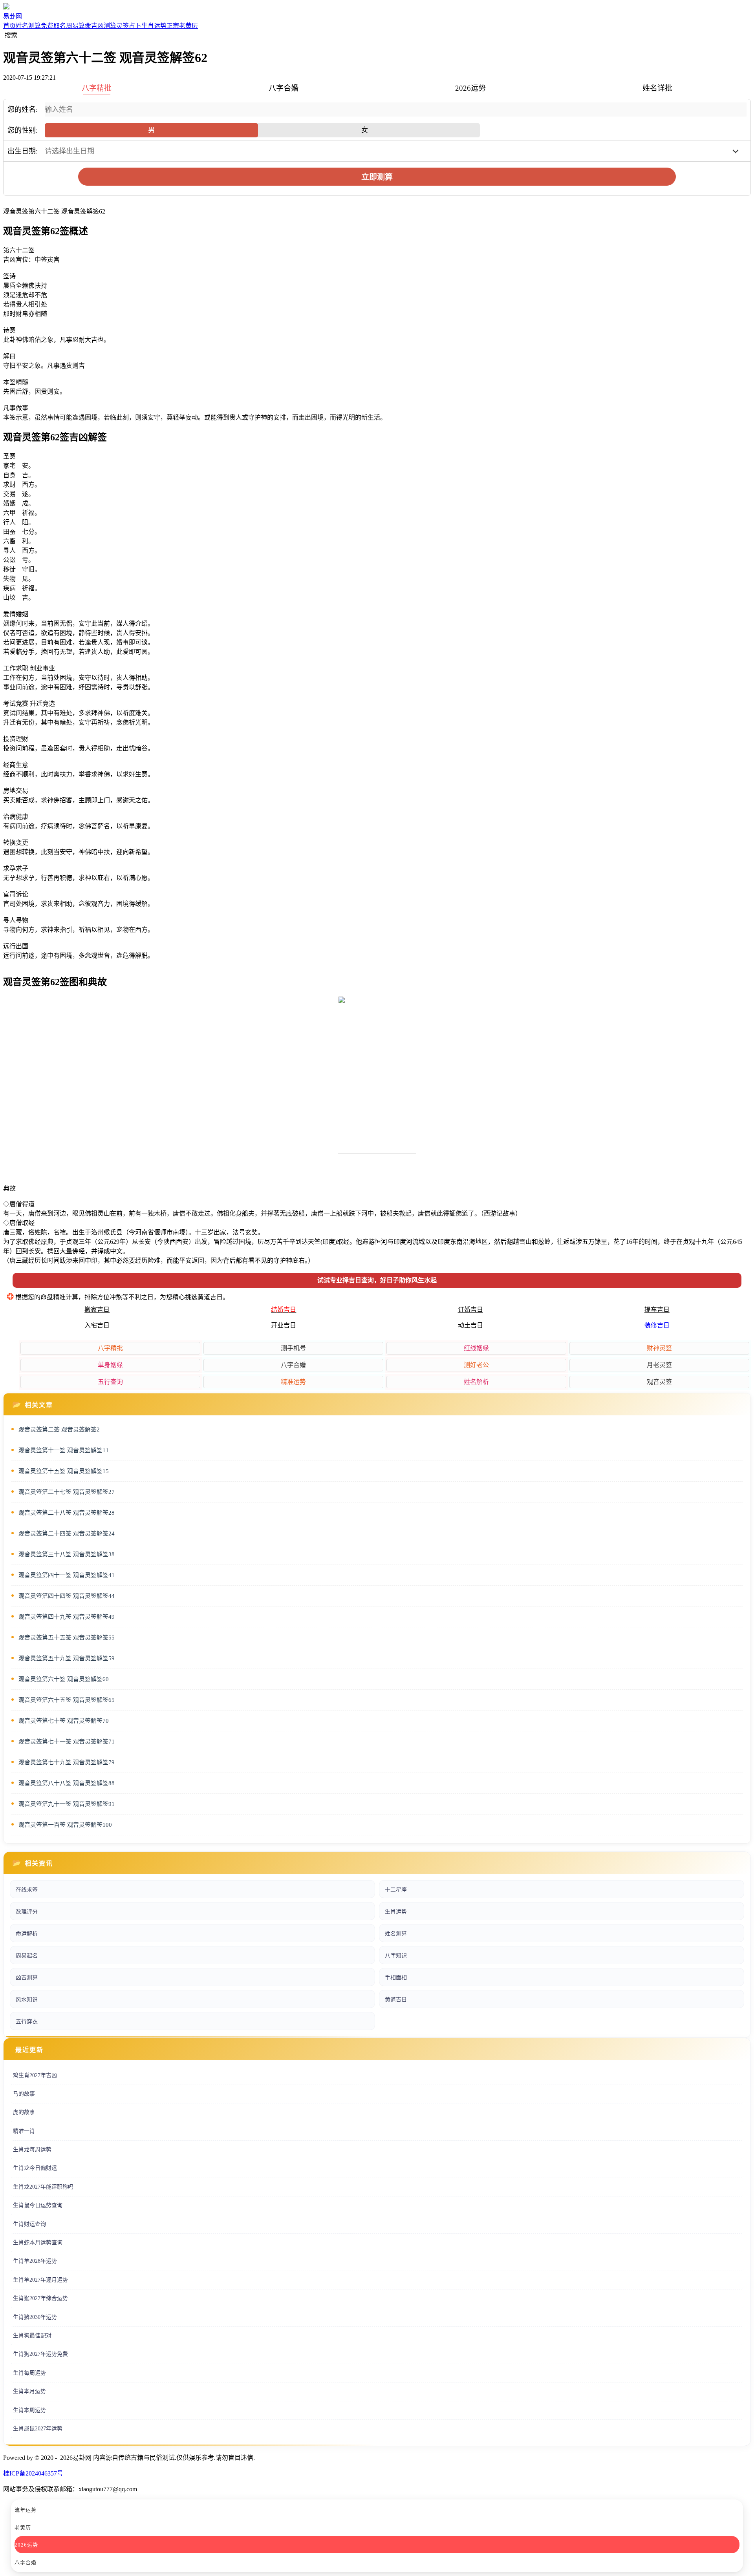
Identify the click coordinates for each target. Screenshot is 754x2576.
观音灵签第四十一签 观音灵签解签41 (67, 1575)
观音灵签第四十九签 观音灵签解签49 (67, 1617)
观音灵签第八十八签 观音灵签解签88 (67, 1783)
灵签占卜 (129, 26)
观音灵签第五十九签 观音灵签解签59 (67, 1658)
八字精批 (110, 1348)
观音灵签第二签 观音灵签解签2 (59, 1429)
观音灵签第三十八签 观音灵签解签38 (67, 1554)
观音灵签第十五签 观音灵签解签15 (64, 1471)
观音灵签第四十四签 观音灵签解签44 (67, 1596)
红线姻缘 (476, 1348)
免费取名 (53, 26)
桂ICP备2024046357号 (33, 2473)
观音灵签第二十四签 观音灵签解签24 (67, 1534)
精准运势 (293, 1382)
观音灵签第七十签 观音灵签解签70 (64, 1721)
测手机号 (293, 1348)
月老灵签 (659, 1365)
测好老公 (476, 1365)
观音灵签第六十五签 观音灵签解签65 (67, 1700)
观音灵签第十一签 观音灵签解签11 (64, 1450)
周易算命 (79, 26)
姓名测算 (28, 26)
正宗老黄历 (182, 26)
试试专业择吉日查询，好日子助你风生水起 (377, 1280)
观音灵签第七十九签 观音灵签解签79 (67, 1762)
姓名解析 (476, 1382)
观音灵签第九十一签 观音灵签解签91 (67, 1804)
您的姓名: (23, 110)
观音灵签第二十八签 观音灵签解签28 (67, 1513)
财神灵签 (659, 1348)
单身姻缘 (110, 1365)
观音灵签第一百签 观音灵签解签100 (65, 1825)
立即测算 (377, 177)
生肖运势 (154, 26)
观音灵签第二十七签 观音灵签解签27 (67, 1492)
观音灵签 (659, 1382)
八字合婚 (293, 1365)
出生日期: (23, 151)
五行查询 (110, 1382)
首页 (9, 26)
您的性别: (23, 130)
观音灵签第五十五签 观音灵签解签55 (67, 1638)
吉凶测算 (104, 26)
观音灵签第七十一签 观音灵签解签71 (67, 1742)
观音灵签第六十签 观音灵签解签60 (64, 1679)
